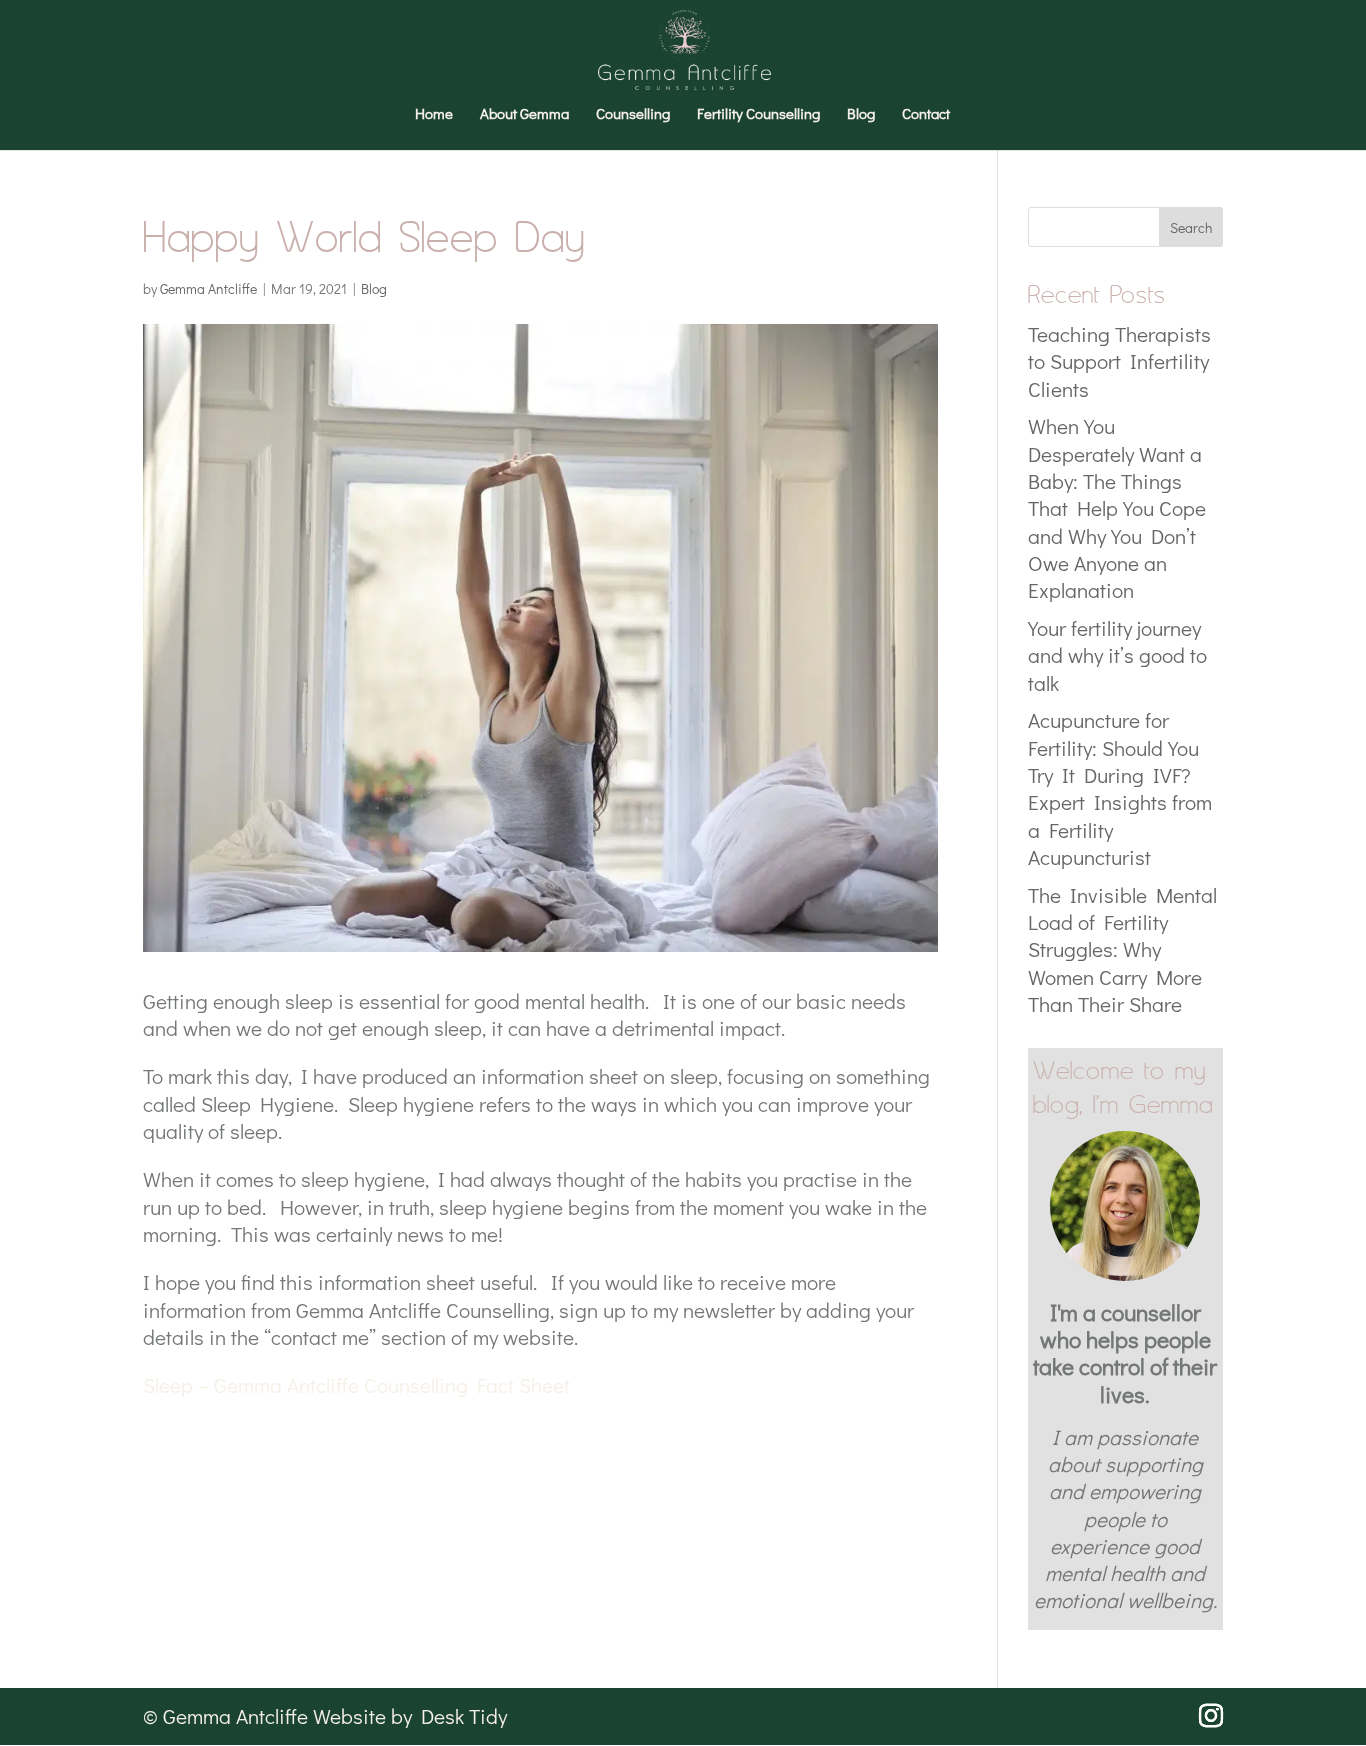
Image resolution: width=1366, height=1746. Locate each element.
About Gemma (524, 114)
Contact (926, 114)
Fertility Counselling (758, 114)
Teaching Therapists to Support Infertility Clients (1119, 361)
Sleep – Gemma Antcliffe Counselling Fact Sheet (356, 1385)
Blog (861, 114)
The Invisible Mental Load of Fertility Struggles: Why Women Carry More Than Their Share (1122, 949)
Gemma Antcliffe (208, 288)
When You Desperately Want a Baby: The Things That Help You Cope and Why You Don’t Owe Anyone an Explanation (1117, 508)
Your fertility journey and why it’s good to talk (1117, 655)
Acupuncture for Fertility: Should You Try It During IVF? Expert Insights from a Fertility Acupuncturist (1120, 788)
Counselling (633, 114)
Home (434, 114)
